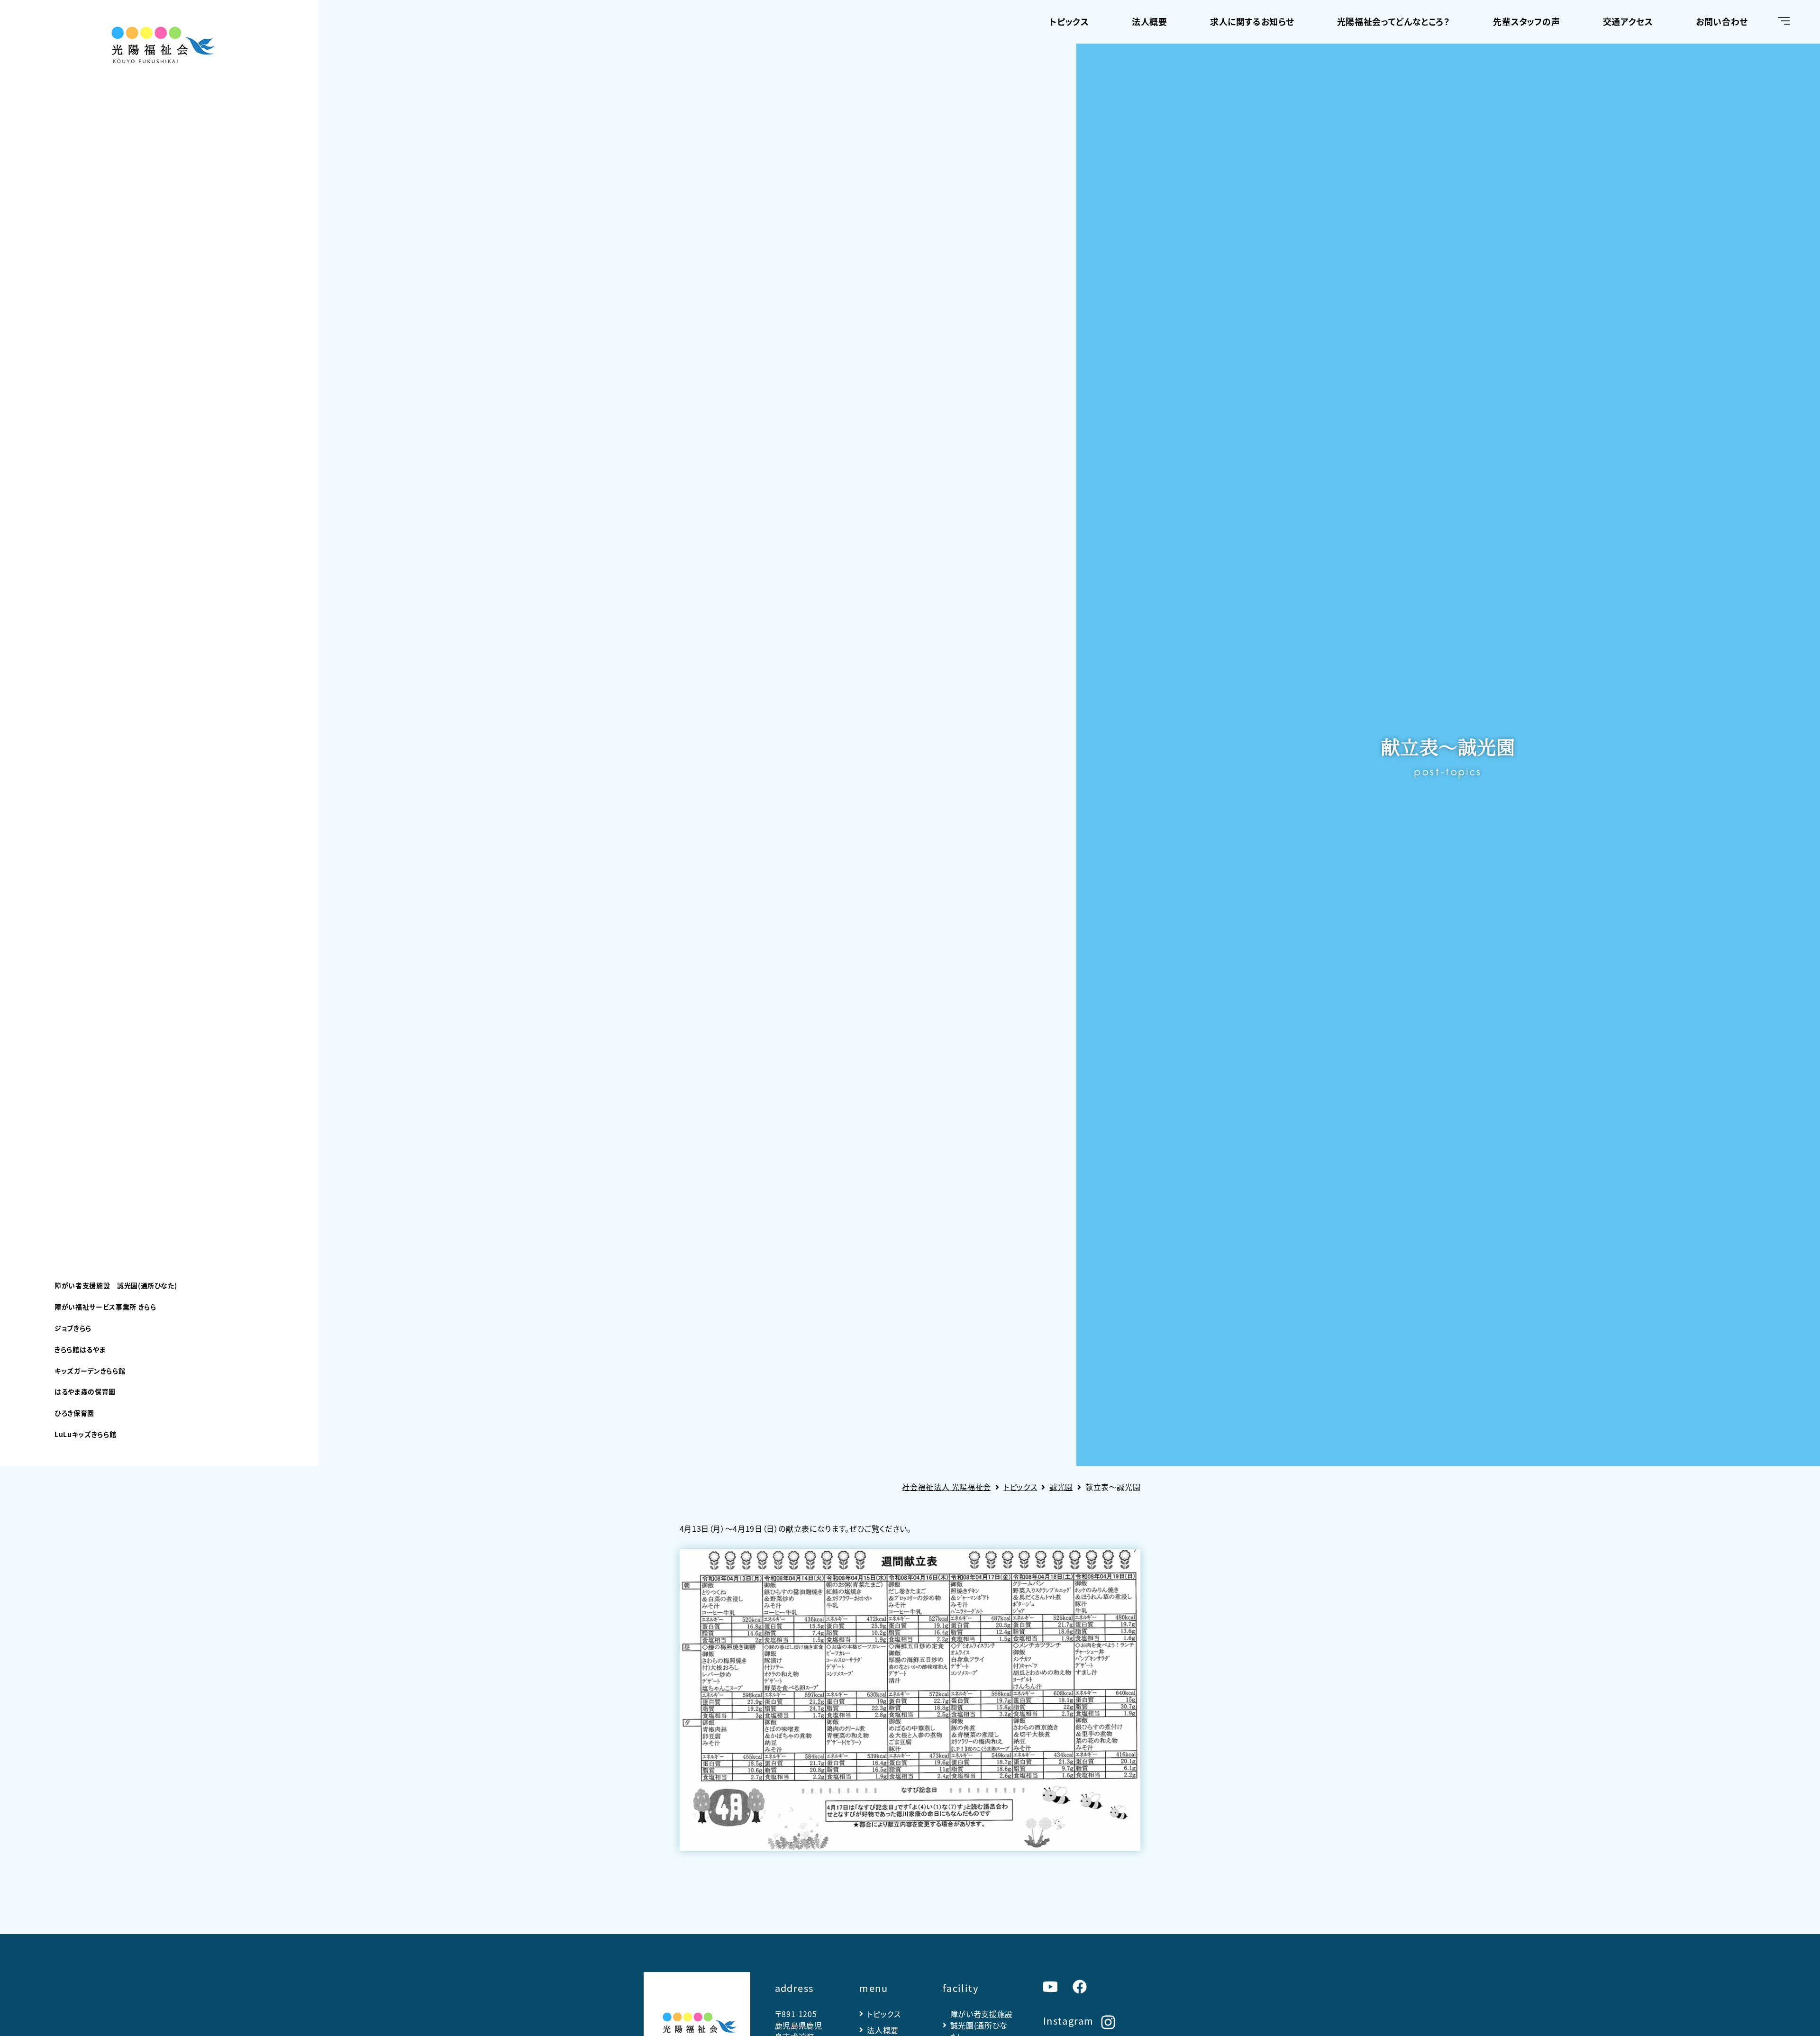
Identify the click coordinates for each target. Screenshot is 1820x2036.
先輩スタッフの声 (1526, 21)
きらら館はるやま (80, 1349)
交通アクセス (1628, 21)
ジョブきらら (73, 1328)
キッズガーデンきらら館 (90, 1371)
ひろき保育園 (74, 1413)
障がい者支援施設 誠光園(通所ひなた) (116, 1285)
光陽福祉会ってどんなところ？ (1394, 21)
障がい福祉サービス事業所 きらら (105, 1307)
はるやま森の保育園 (85, 1391)
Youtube (1050, 1987)
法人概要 (1150, 21)
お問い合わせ (1722, 21)
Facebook (1080, 1987)
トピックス (1069, 21)
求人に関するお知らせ (1252, 21)
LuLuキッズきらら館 (85, 1434)
